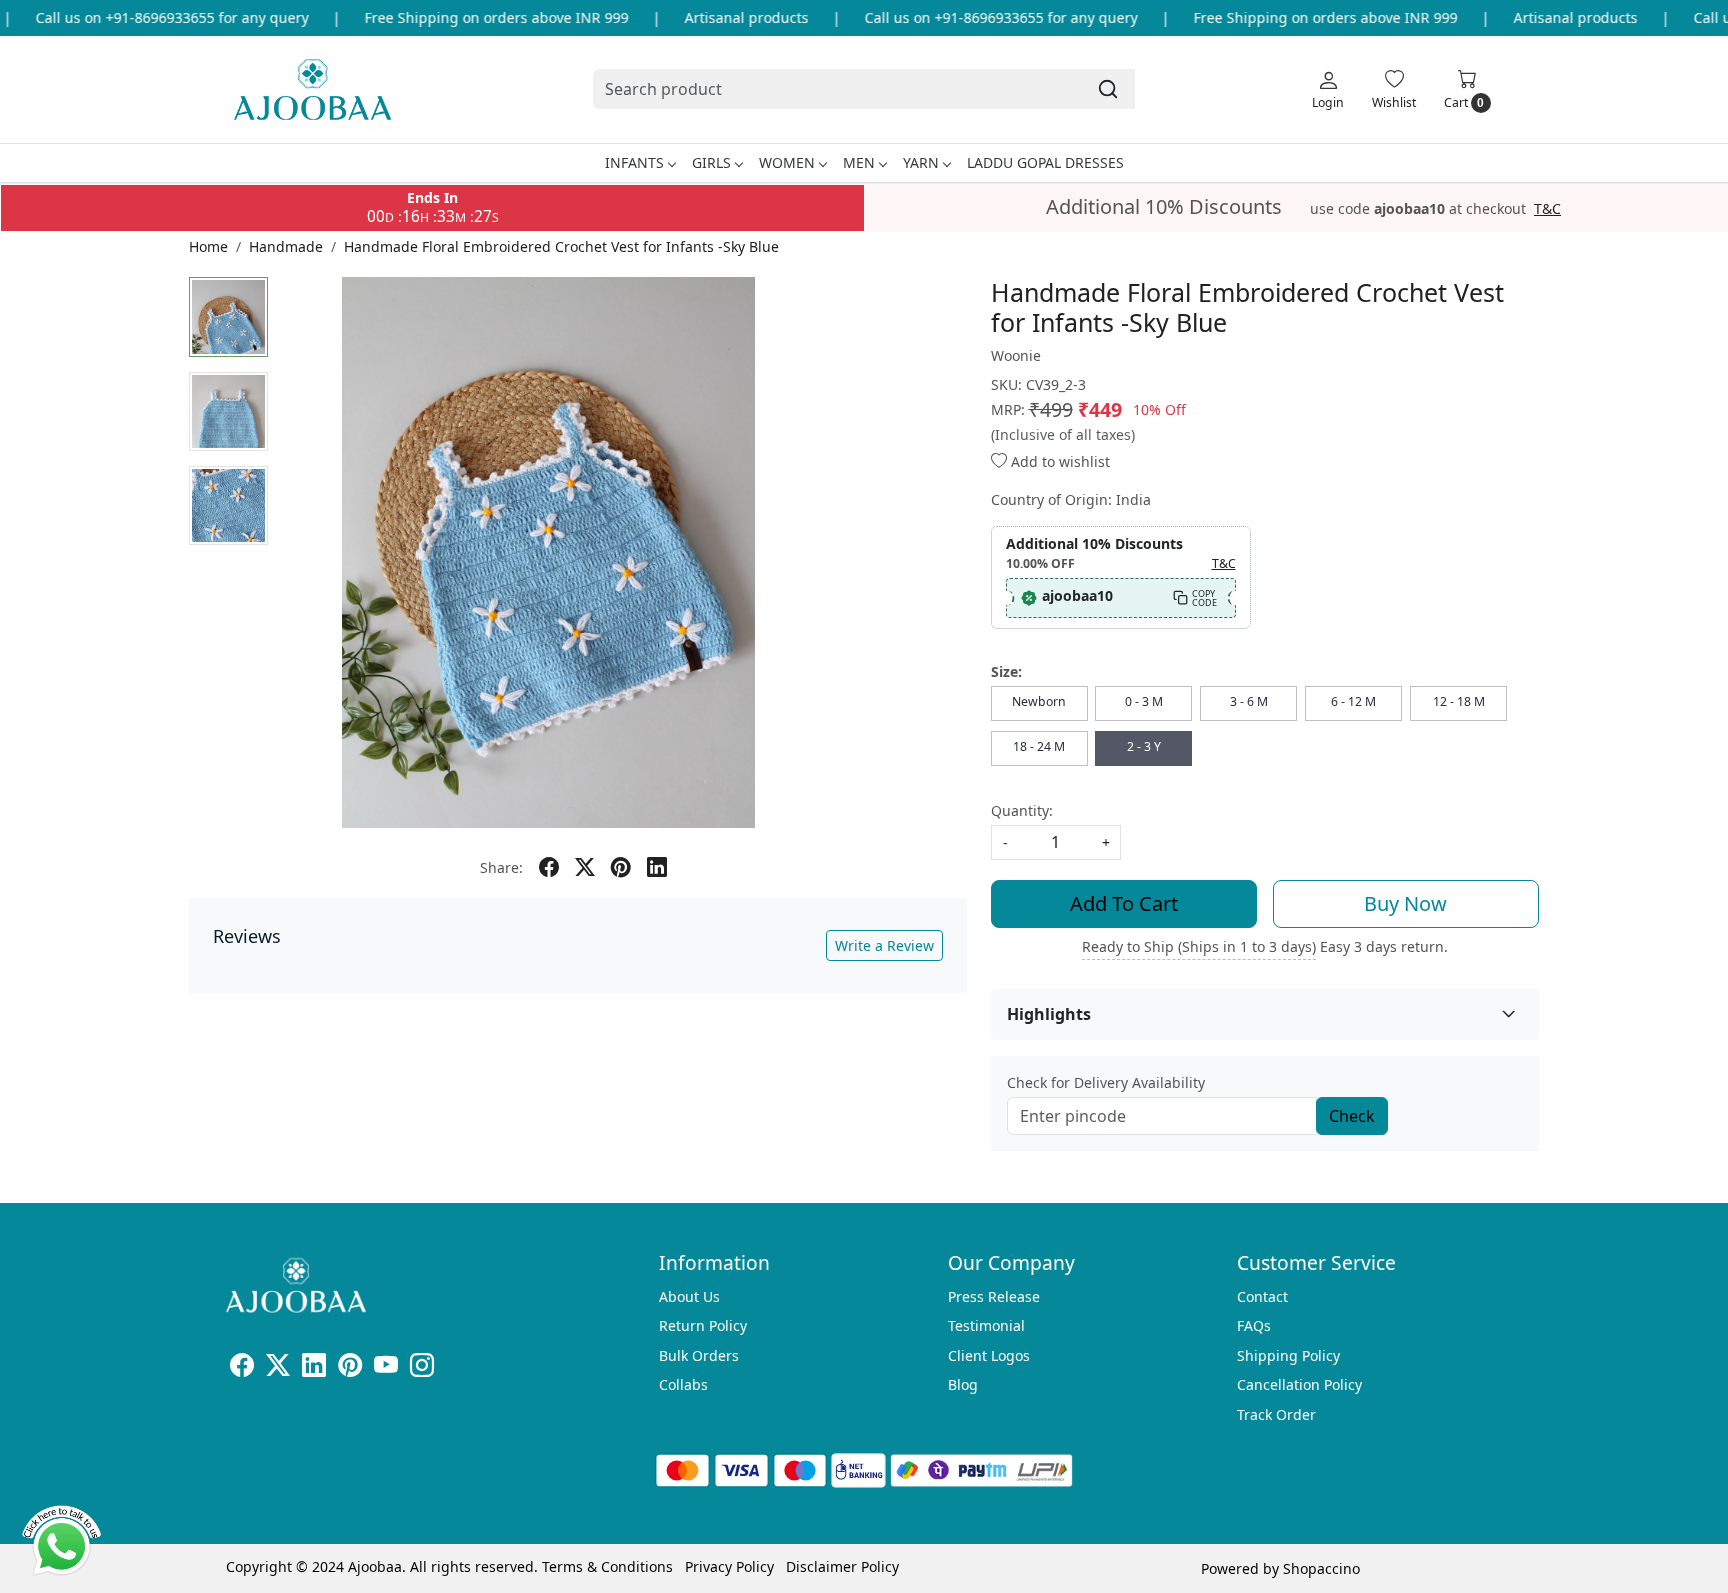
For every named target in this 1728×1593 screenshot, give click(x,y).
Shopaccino (1321, 1568)
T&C (1547, 209)
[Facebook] (242, 1368)
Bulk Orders (699, 1355)
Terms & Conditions (607, 1566)
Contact (1262, 1296)
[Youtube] (386, 1368)
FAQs (1254, 1325)
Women (787, 162)
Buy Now (1405, 903)
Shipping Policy (1288, 1355)
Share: (501, 867)
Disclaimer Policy (842, 1566)
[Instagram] (422, 1368)
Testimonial (986, 1325)
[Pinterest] (350, 1368)
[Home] (312, 89)
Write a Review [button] (884, 945)
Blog (963, 1384)
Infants (634, 162)
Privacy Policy (729, 1566)
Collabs (683, 1384)
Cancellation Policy (1299, 1384)
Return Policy (703, 1325)
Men (859, 162)
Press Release (994, 1296)
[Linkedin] (314, 1368)
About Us (689, 1296)
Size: (1006, 671)
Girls (711, 162)
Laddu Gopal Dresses (1045, 162)
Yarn (921, 162)
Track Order (1276, 1414)
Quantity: (1022, 810)
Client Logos (989, 1355)
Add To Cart (1124, 903)
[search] (1108, 89)
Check (1352, 1116)
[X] (278, 1368)
